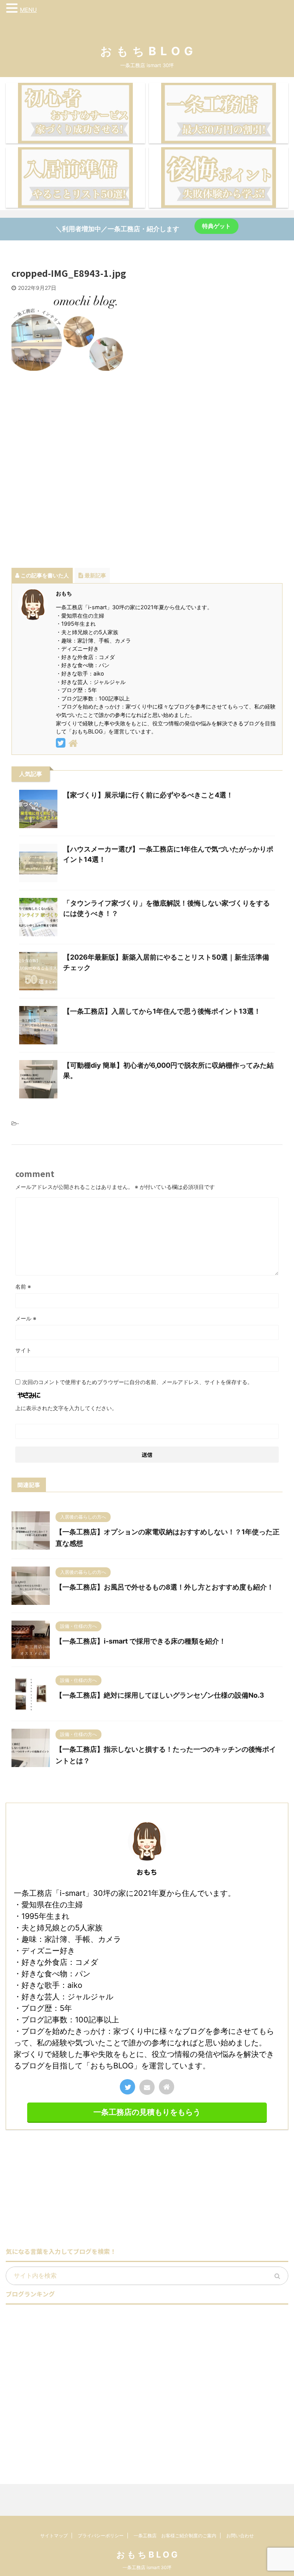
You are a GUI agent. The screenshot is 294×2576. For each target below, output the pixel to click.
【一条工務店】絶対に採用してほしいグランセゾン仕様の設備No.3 (160, 1695)
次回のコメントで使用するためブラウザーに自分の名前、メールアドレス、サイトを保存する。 (137, 1382)
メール (26, 1318)
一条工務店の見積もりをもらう (147, 2112)
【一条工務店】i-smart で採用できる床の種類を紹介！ (141, 1641)
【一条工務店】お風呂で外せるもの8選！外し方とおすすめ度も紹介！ (165, 1587)
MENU (28, 10)
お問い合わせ (240, 2536)
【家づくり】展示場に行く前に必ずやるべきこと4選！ (148, 795)
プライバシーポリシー (101, 2536)
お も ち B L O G (147, 51)
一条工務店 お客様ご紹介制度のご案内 (175, 2536)
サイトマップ (54, 2536)
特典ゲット (216, 226)
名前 (23, 1286)
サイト (23, 1350)
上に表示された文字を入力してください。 (66, 1408)
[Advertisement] (147, 460)
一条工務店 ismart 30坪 (147, 2567)
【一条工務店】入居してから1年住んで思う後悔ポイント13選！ (162, 1011)
